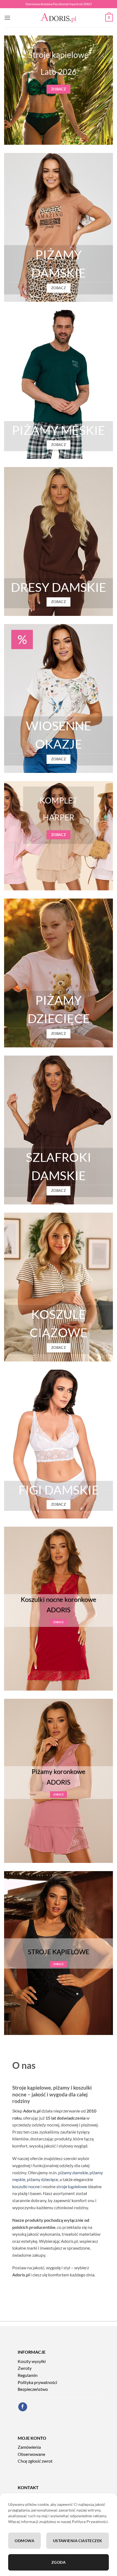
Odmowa (24, 2541)
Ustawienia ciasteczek (78, 2541)
